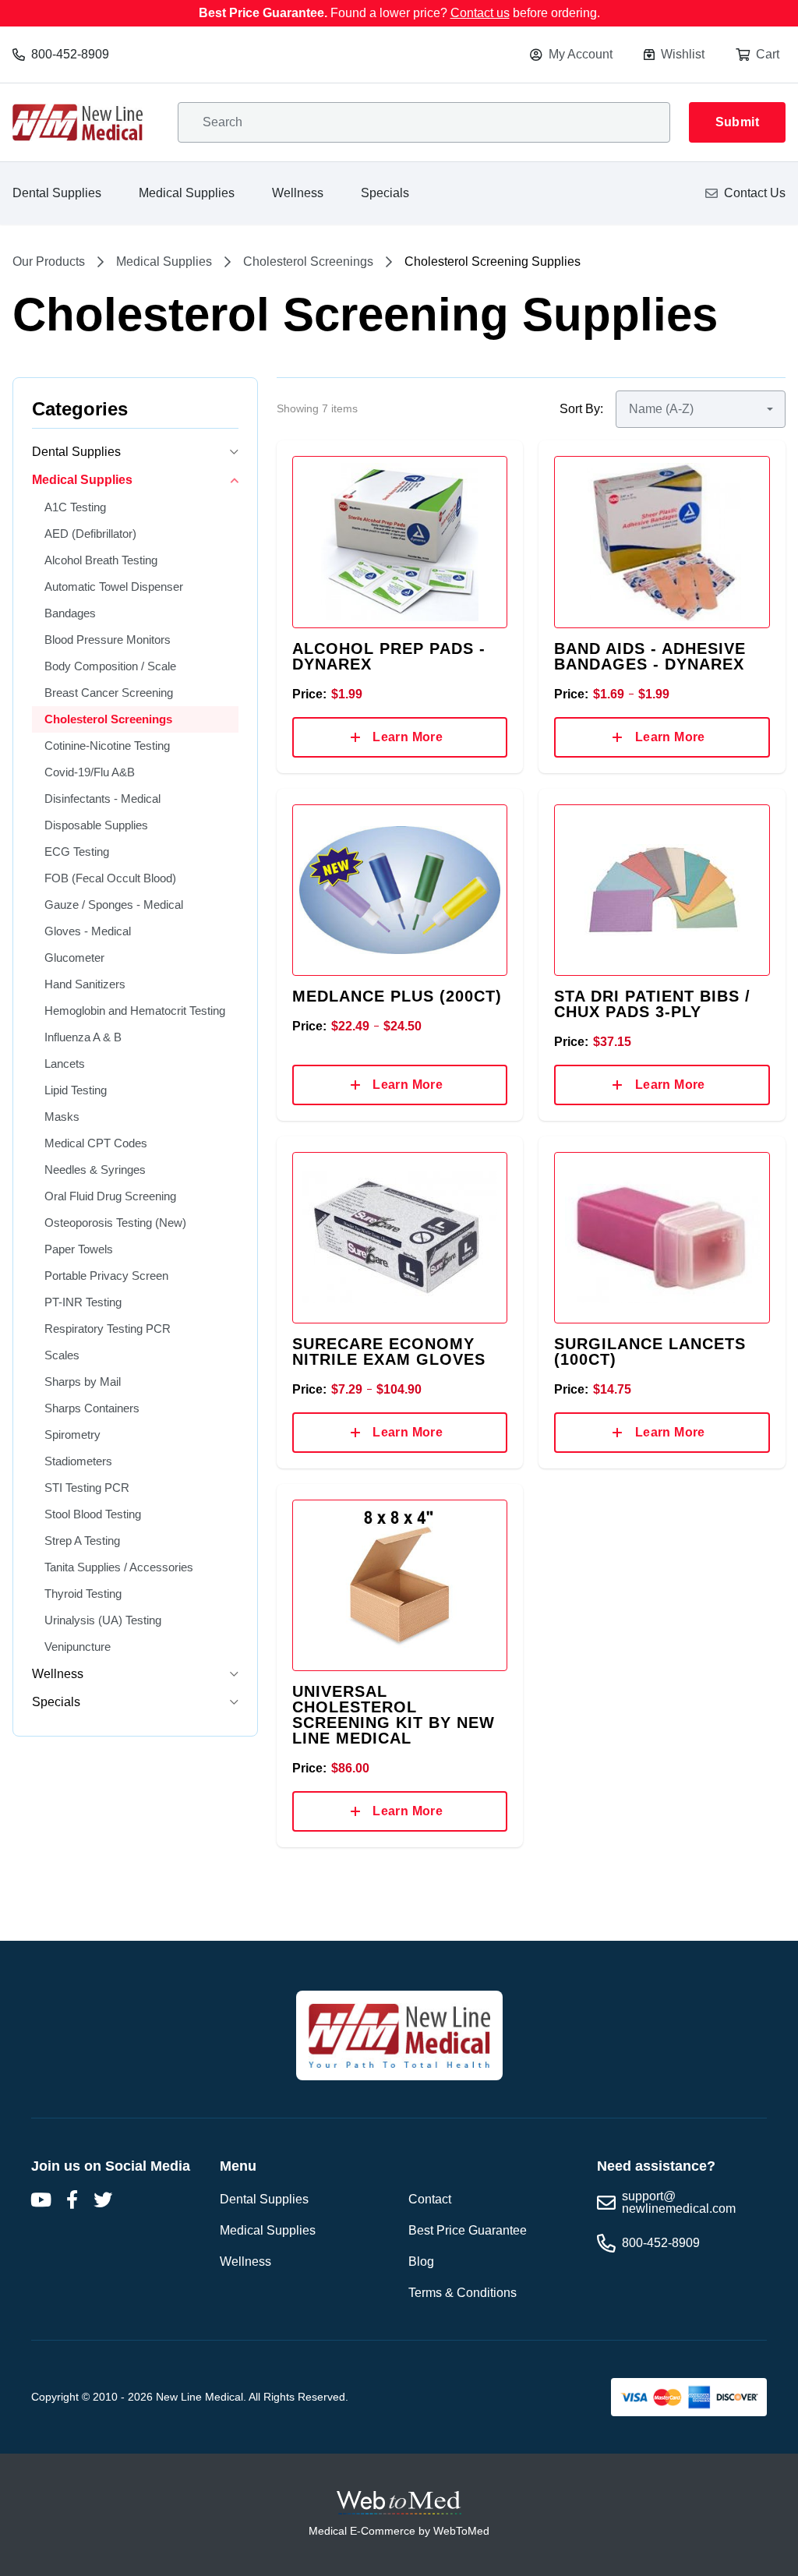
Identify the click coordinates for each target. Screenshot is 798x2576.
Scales (62, 1355)
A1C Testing (75, 507)
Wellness (298, 193)
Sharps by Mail (83, 1382)
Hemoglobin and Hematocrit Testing (135, 1011)
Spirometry (72, 1435)
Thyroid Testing (83, 1594)
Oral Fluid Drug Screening (110, 1196)
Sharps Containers (92, 1408)
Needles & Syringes (95, 1170)
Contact (430, 2199)
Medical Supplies (187, 193)
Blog (421, 2262)
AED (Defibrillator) (90, 534)
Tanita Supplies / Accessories (119, 1567)
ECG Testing (77, 852)
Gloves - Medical (88, 931)
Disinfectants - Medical (102, 799)
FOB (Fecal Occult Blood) (110, 878)
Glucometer (74, 958)
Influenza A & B (83, 1037)
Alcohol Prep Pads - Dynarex (389, 656)
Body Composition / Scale (110, 666)
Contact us (480, 13)
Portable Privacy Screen (106, 1276)
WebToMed (461, 2531)
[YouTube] (41, 2200)
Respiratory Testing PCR (108, 1329)
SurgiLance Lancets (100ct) (650, 1352)
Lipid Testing (76, 1090)
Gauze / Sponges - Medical (114, 905)
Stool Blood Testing (93, 1514)
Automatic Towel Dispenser (114, 587)
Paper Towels (79, 1249)
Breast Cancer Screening (109, 693)
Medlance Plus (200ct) (397, 996)
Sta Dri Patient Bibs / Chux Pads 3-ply (652, 1004)
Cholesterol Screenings (308, 262)
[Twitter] (103, 2200)
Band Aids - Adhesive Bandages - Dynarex (650, 656)
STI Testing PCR (87, 1488)
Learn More (408, 737)
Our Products (49, 262)
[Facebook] (72, 2200)
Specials (385, 193)
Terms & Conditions (463, 2293)
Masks (62, 1117)
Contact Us (755, 193)
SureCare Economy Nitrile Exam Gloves (389, 1352)
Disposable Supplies (96, 825)
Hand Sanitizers (85, 984)
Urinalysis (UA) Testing (103, 1620)
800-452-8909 (70, 54)
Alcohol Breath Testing (101, 560)
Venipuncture (78, 1647)
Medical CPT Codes (96, 1143)
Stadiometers (78, 1461)
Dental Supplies (57, 193)
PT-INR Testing (83, 1302)
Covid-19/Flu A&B (90, 772)
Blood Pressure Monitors (108, 640)
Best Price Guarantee (468, 2230)
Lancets (65, 1064)
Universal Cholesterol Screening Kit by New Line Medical (394, 1715)
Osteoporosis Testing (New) (115, 1223)
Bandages (70, 613)
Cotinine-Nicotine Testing (107, 746)
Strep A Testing (82, 1541)
